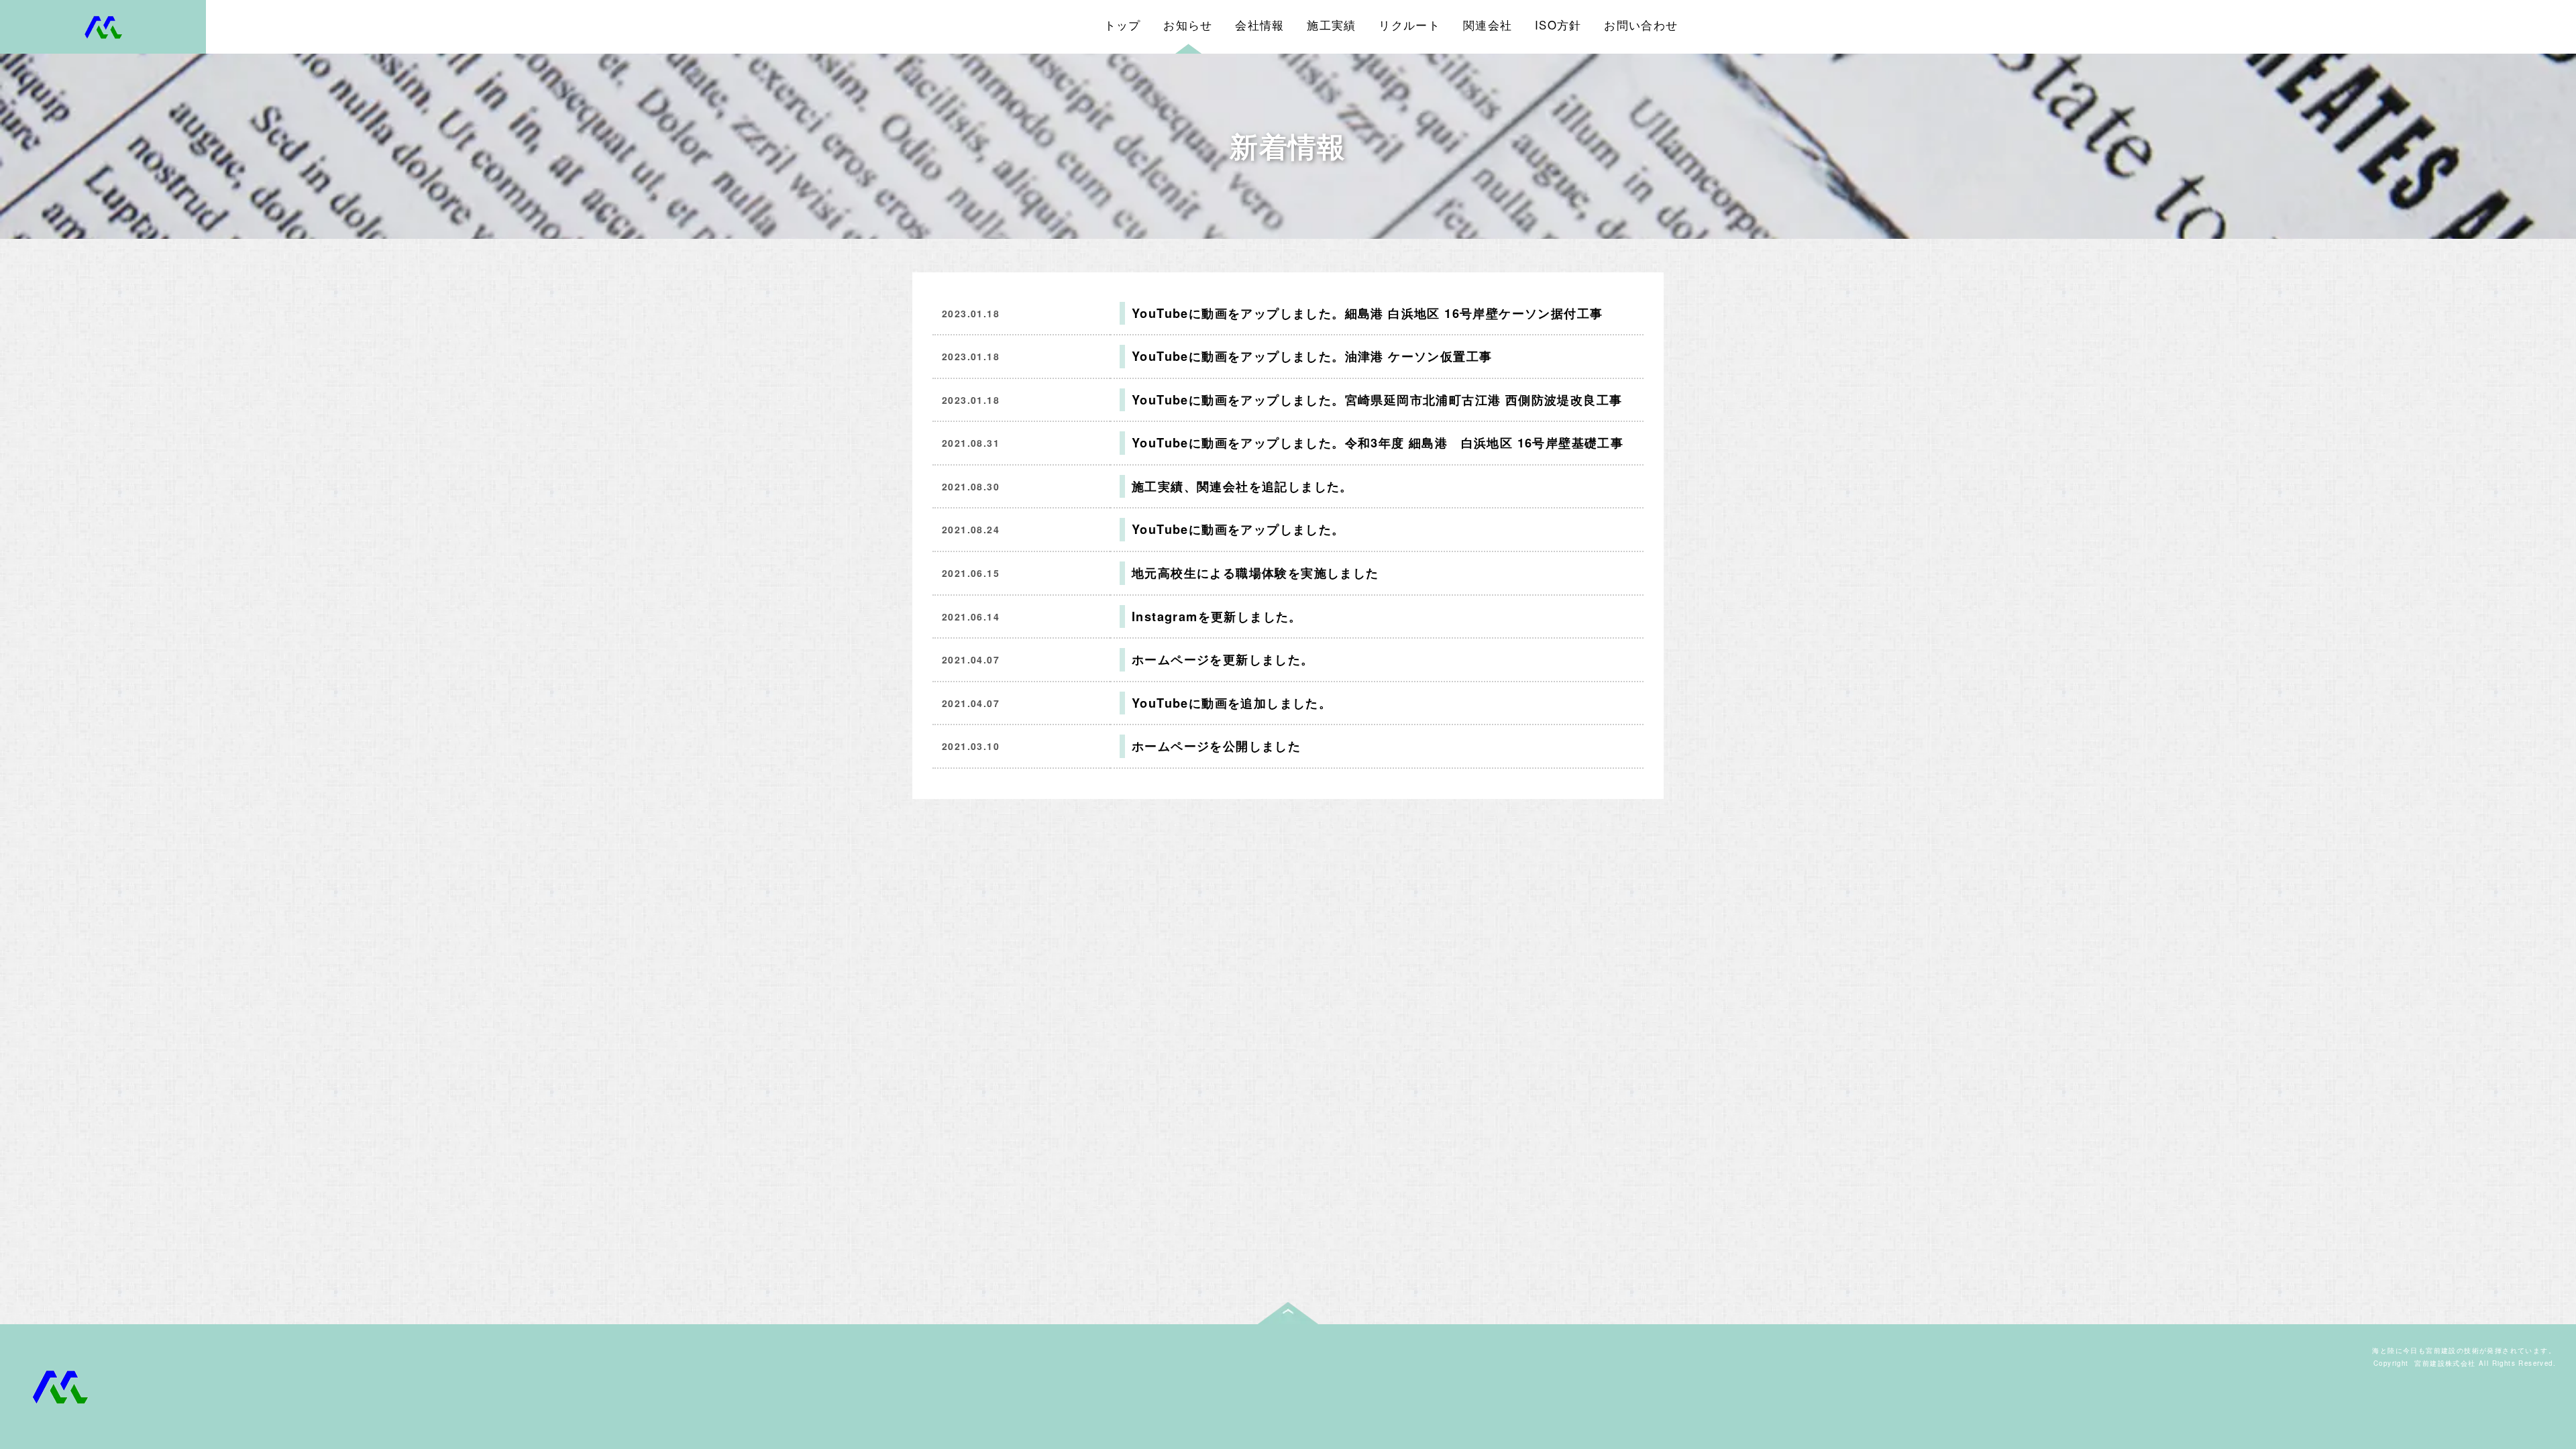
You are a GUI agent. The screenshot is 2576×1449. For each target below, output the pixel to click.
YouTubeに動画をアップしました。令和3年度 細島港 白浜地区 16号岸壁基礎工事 (1378, 443)
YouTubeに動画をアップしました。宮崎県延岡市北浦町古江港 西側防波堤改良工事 (1377, 400)
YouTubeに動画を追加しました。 (1232, 703)
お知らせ (1188, 25)
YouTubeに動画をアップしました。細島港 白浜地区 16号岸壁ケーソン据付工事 (1367, 313)
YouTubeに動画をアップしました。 (1238, 529)
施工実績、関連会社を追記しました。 (1242, 486)
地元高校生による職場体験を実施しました (1255, 573)
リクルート (1409, 25)
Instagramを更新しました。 (1217, 616)
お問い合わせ (1641, 25)
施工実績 (1332, 25)
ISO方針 (1558, 25)
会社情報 (1260, 25)
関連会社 (1488, 25)
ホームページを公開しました (1216, 746)
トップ (1123, 25)
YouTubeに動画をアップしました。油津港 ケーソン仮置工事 (1312, 356)
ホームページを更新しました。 (1223, 659)
